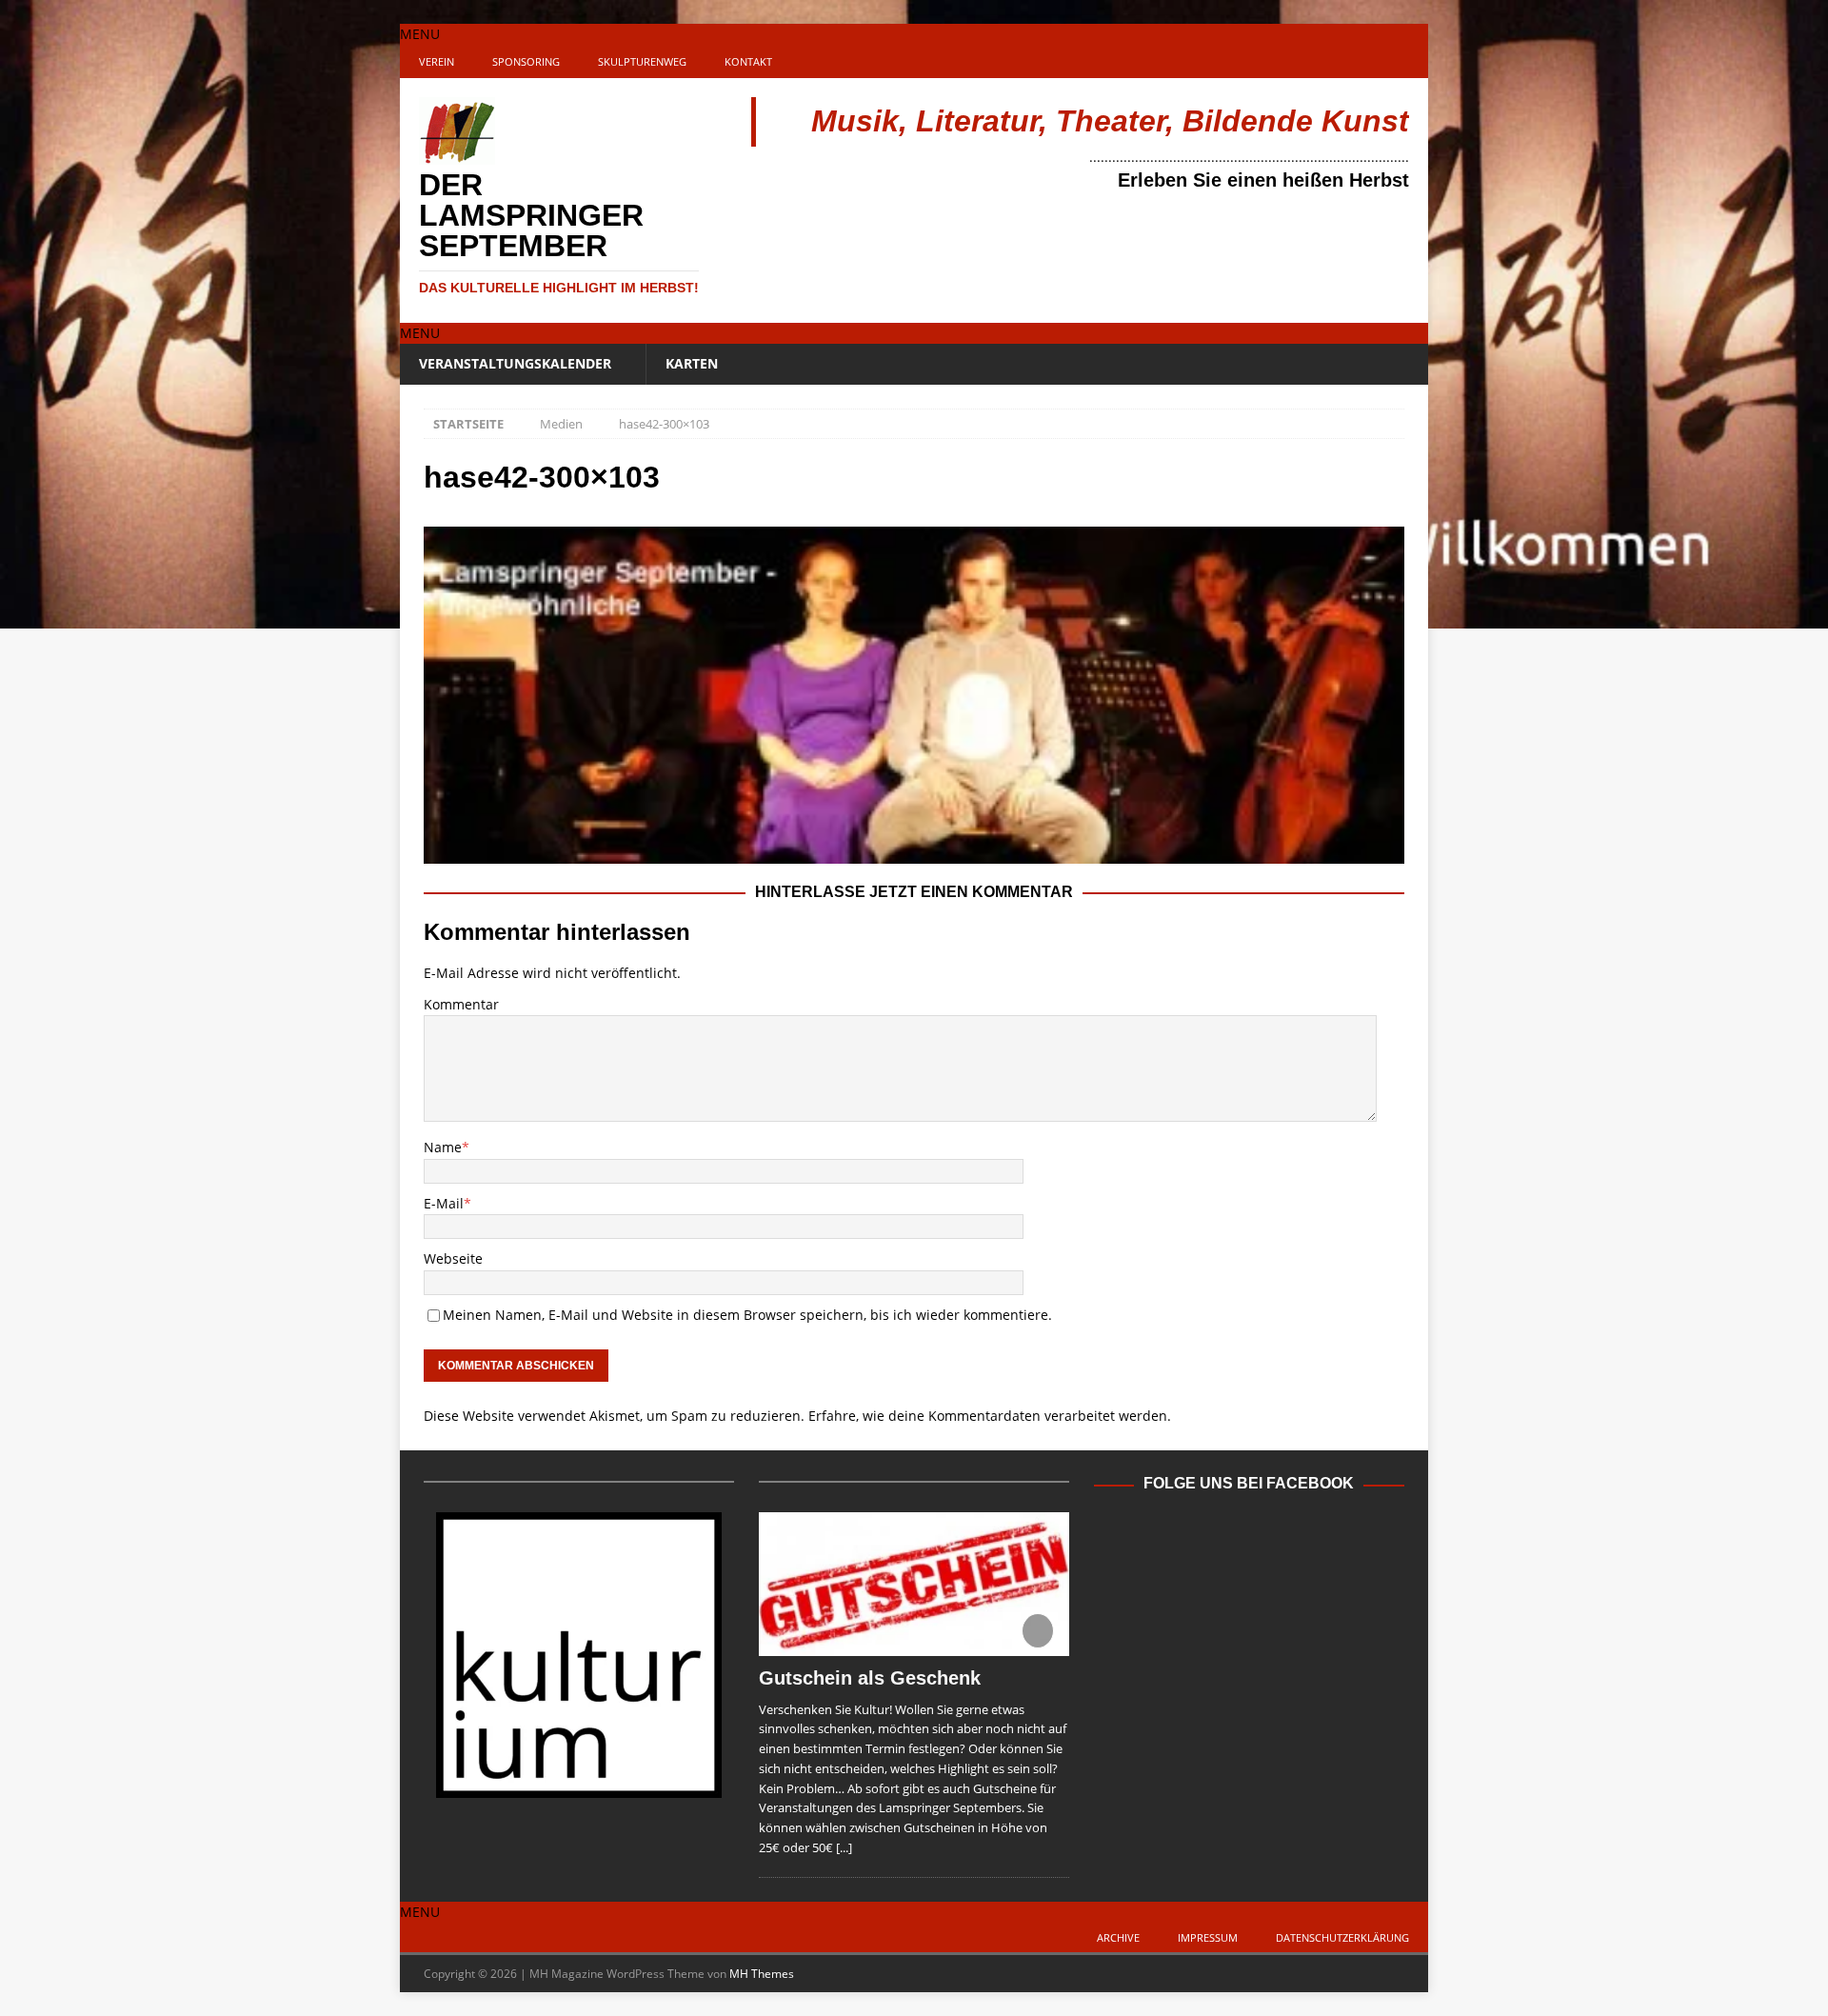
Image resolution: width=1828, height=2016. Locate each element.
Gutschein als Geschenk (870, 1678)
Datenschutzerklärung (1342, 1937)
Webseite (453, 1258)
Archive (1118, 1937)
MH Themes (762, 1974)
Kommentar (461, 1004)
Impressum (1208, 1937)
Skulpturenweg (642, 61)
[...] (844, 1847)
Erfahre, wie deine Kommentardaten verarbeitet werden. (990, 1416)
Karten (692, 363)
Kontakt (748, 61)
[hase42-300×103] (914, 852)
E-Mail (444, 1203)
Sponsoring (526, 61)
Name (443, 1147)
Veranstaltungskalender (515, 363)
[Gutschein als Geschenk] (914, 1584)
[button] (420, 34)
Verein (437, 61)
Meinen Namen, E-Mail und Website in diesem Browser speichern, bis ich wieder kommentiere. (747, 1315)
